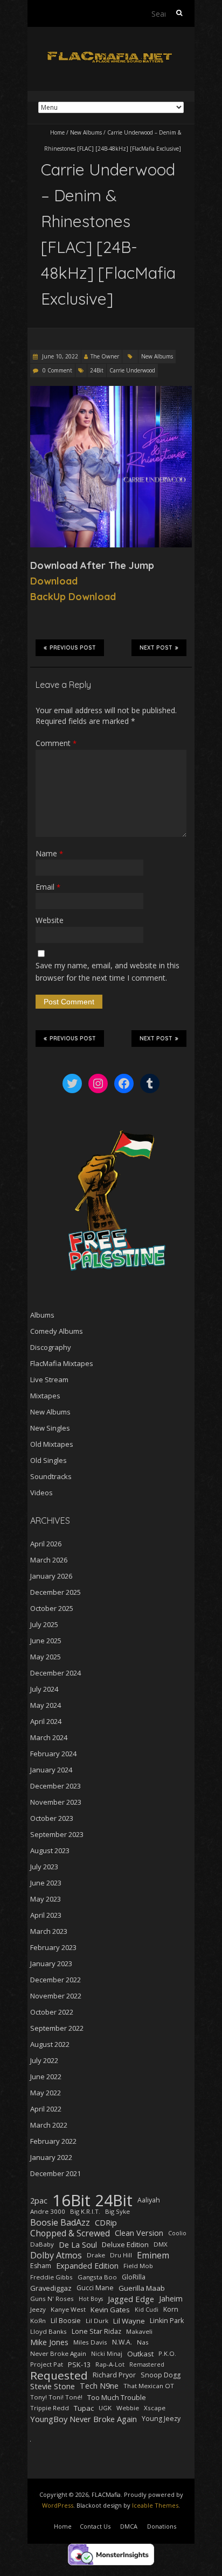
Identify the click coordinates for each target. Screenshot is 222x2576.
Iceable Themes (155, 2505)
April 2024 (46, 1721)
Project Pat (47, 2364)
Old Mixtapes (52, 1444)
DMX (161, 2244)
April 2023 (46, 1915)
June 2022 (46, 2077)
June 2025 (46, 1641)
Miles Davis (90, 2342)
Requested (59, 2375)
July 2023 (44, 1867)
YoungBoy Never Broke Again (84, 2419)
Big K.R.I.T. (85, 2211)
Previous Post (73, 648)
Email (48, 887)
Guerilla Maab (142, 2288)
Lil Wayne (129, 2321)
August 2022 (50, 2044)
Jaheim (171, 2299)
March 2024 (49, 1737)
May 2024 (46, 1705)
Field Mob (138, 2266)
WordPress (58, 2505)
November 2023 (56, 1802)
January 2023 (51, 1963)
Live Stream (49, 1380)
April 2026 (46, 1544)
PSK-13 (79, 2364)
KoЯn (38, 2321)
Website (50, 920)
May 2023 (46, 1899)
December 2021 (55, 2173)
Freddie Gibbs (51, 2277)
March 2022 (49, 2125)
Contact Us (95, 2526)
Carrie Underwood (132, 370)
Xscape (155, 2408)
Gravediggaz (51, 2288)
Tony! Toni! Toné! (56, 2397)
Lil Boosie (66, 2321)
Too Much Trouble (117, 2397)
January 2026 (51, 1576)
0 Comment (57, 370)
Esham (41, 2266)
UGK (105, 2408)
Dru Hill (121, 2255)
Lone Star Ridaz (96, 2331)
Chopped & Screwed (70, 2233)
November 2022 (56, 1996)
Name (49, 853)
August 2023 (50, 1850)
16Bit (71, 2200)
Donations (162, 2526)
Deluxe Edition (125, 2244)
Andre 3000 (48, 2211)
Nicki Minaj (107, 2354)
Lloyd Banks (48, 2331)
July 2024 (44, 1689)
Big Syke (117, 2211)
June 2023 (46, 1883)
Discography (51, 1347)
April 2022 (46, 2109)
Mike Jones (49, 2342)
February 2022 (53, 2141)
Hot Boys (91, 2299)
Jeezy (38, 2309)
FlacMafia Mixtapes (62, 1363)
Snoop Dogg (161, 2375)
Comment (56, 743)
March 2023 (49, 1931)
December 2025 (55, 1592)
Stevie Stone (53, 2386)
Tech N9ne (99, 2386)
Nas (143, 2342)
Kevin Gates (110, 2310)
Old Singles (48, 1460)
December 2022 (55, 1980)
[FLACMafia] (111, 54)
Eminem (153, 2255)
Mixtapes (45, 1396)
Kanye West (68, 2309)
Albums (42, 1315)
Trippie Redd (50, 2408)
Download (54, 581)
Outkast (140, 2354)
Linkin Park (167, 2321)
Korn (171, 2309)
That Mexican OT (149, 2386)
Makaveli (139, 2331)
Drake (96, 2255)
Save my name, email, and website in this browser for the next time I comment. (107, 971)
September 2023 (57, 1834)
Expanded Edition (87, 2266)
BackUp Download (73, 597)
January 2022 (51, 2157)
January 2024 (51, 1770)
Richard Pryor (114, 2375)
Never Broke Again (58, 2353)
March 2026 (49, 1560)
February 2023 (53, 1947)
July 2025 (44, 1624)
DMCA (129, 2526)
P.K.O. (167, 2353)
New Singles (50, 1428)
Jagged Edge (131, 2299)
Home (57, 132)
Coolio (177, 2233)
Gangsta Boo (97, 2277)
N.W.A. (122, 2342)
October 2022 (52, 2012)
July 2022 (44, 2060)
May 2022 (46, 2093)
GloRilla (134, 2277)
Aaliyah (149, 2200)
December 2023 (55, 1786)
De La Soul (78, 2244)
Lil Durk (97, 2321)
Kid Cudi (147, 2310)
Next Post (156, 648)
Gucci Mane (95, 2288)
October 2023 (52, 1818)
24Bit (97, 370)
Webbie (128, 2408)
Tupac (84, 2408)
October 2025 (52, 1608)
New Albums (86, 132)
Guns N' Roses (52, 2299)
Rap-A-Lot (110, 2364)
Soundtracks (51, 1476)
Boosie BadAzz (60, 2222)
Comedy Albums (57, 1331)
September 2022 (57, 2028)
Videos (41, 1493)
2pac (39, 2200)
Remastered (147, 2364)
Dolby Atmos (56, 2255)
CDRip (106, 2222)
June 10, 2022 (59, 356)
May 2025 (46, 1657)
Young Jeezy (161, 2419)
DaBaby (42, 2244)
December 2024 (55, 1673)
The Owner (105, 356)
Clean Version (139, 2233)
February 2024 (53, 1754)
